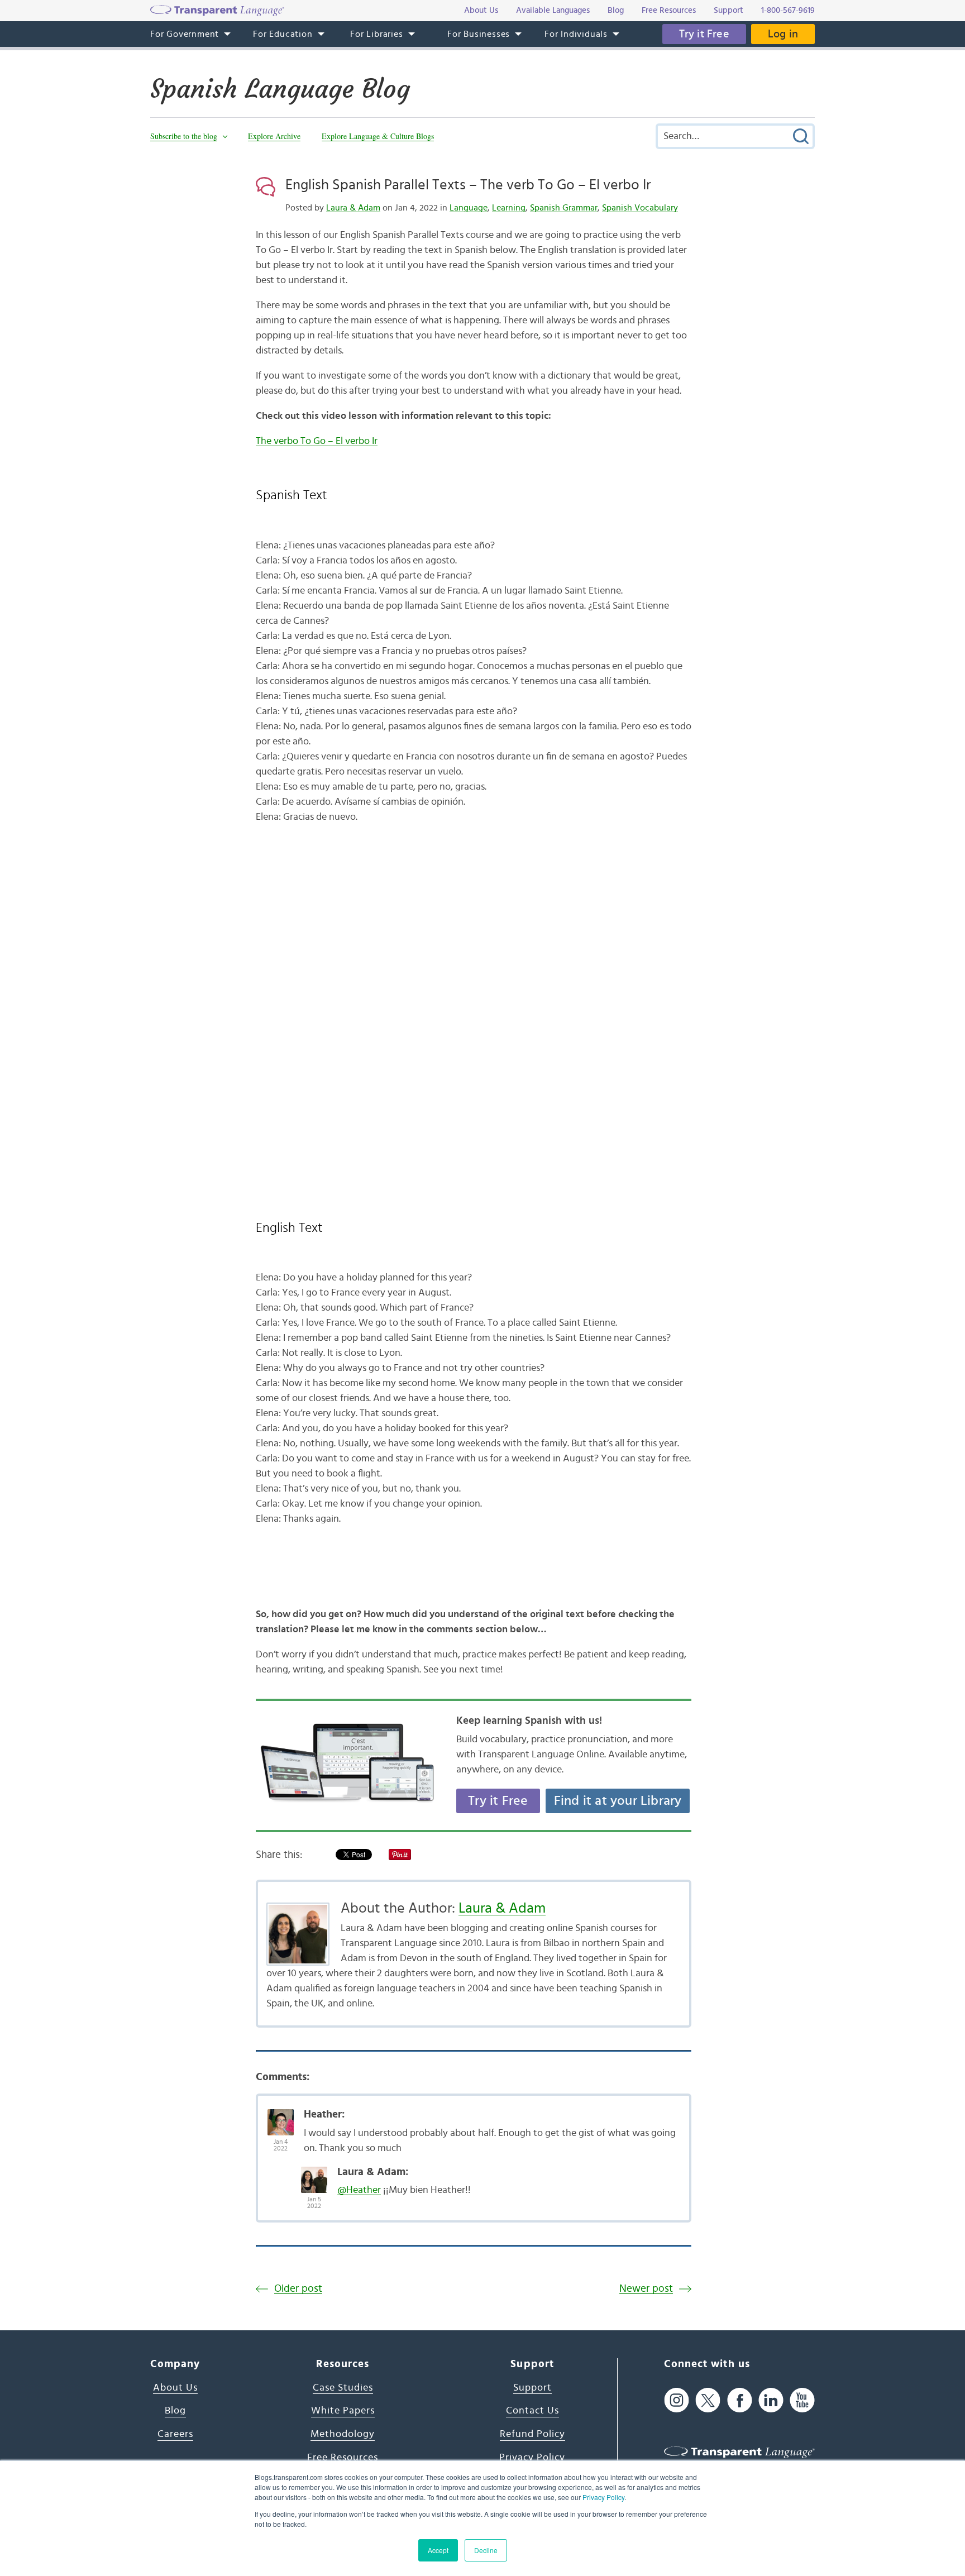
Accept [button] (438, 2550)
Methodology (343, 2434)
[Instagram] (677, 2400)
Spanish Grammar (564, 208)
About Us (175, 2388)
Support (532, 2388)
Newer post (646, 2289)
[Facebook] (740, 2400)
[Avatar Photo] (281, 2116)
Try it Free (704, 34)
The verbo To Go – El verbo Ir (317, 441)
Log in (783, 34)
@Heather (359, 2190)
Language (469, 208)
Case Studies (343, 2388)
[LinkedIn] (771, 2400)
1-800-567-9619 (788, 10)
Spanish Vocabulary (640, 208)
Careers (175, 2434)
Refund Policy (532, 2434)
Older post (298, 2289)
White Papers (343, 2411)
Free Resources (343, 2458)
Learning (509, 208)
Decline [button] (486, 2550)
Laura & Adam (353, 208)
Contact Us (532, 2411)
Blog (175, 2411)
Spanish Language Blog (280, 89)
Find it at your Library (618, 1801)
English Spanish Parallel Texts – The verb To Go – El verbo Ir (468, 185)
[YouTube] (802, 2400)
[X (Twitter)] (708, 2400)
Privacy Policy (603, 2497)
